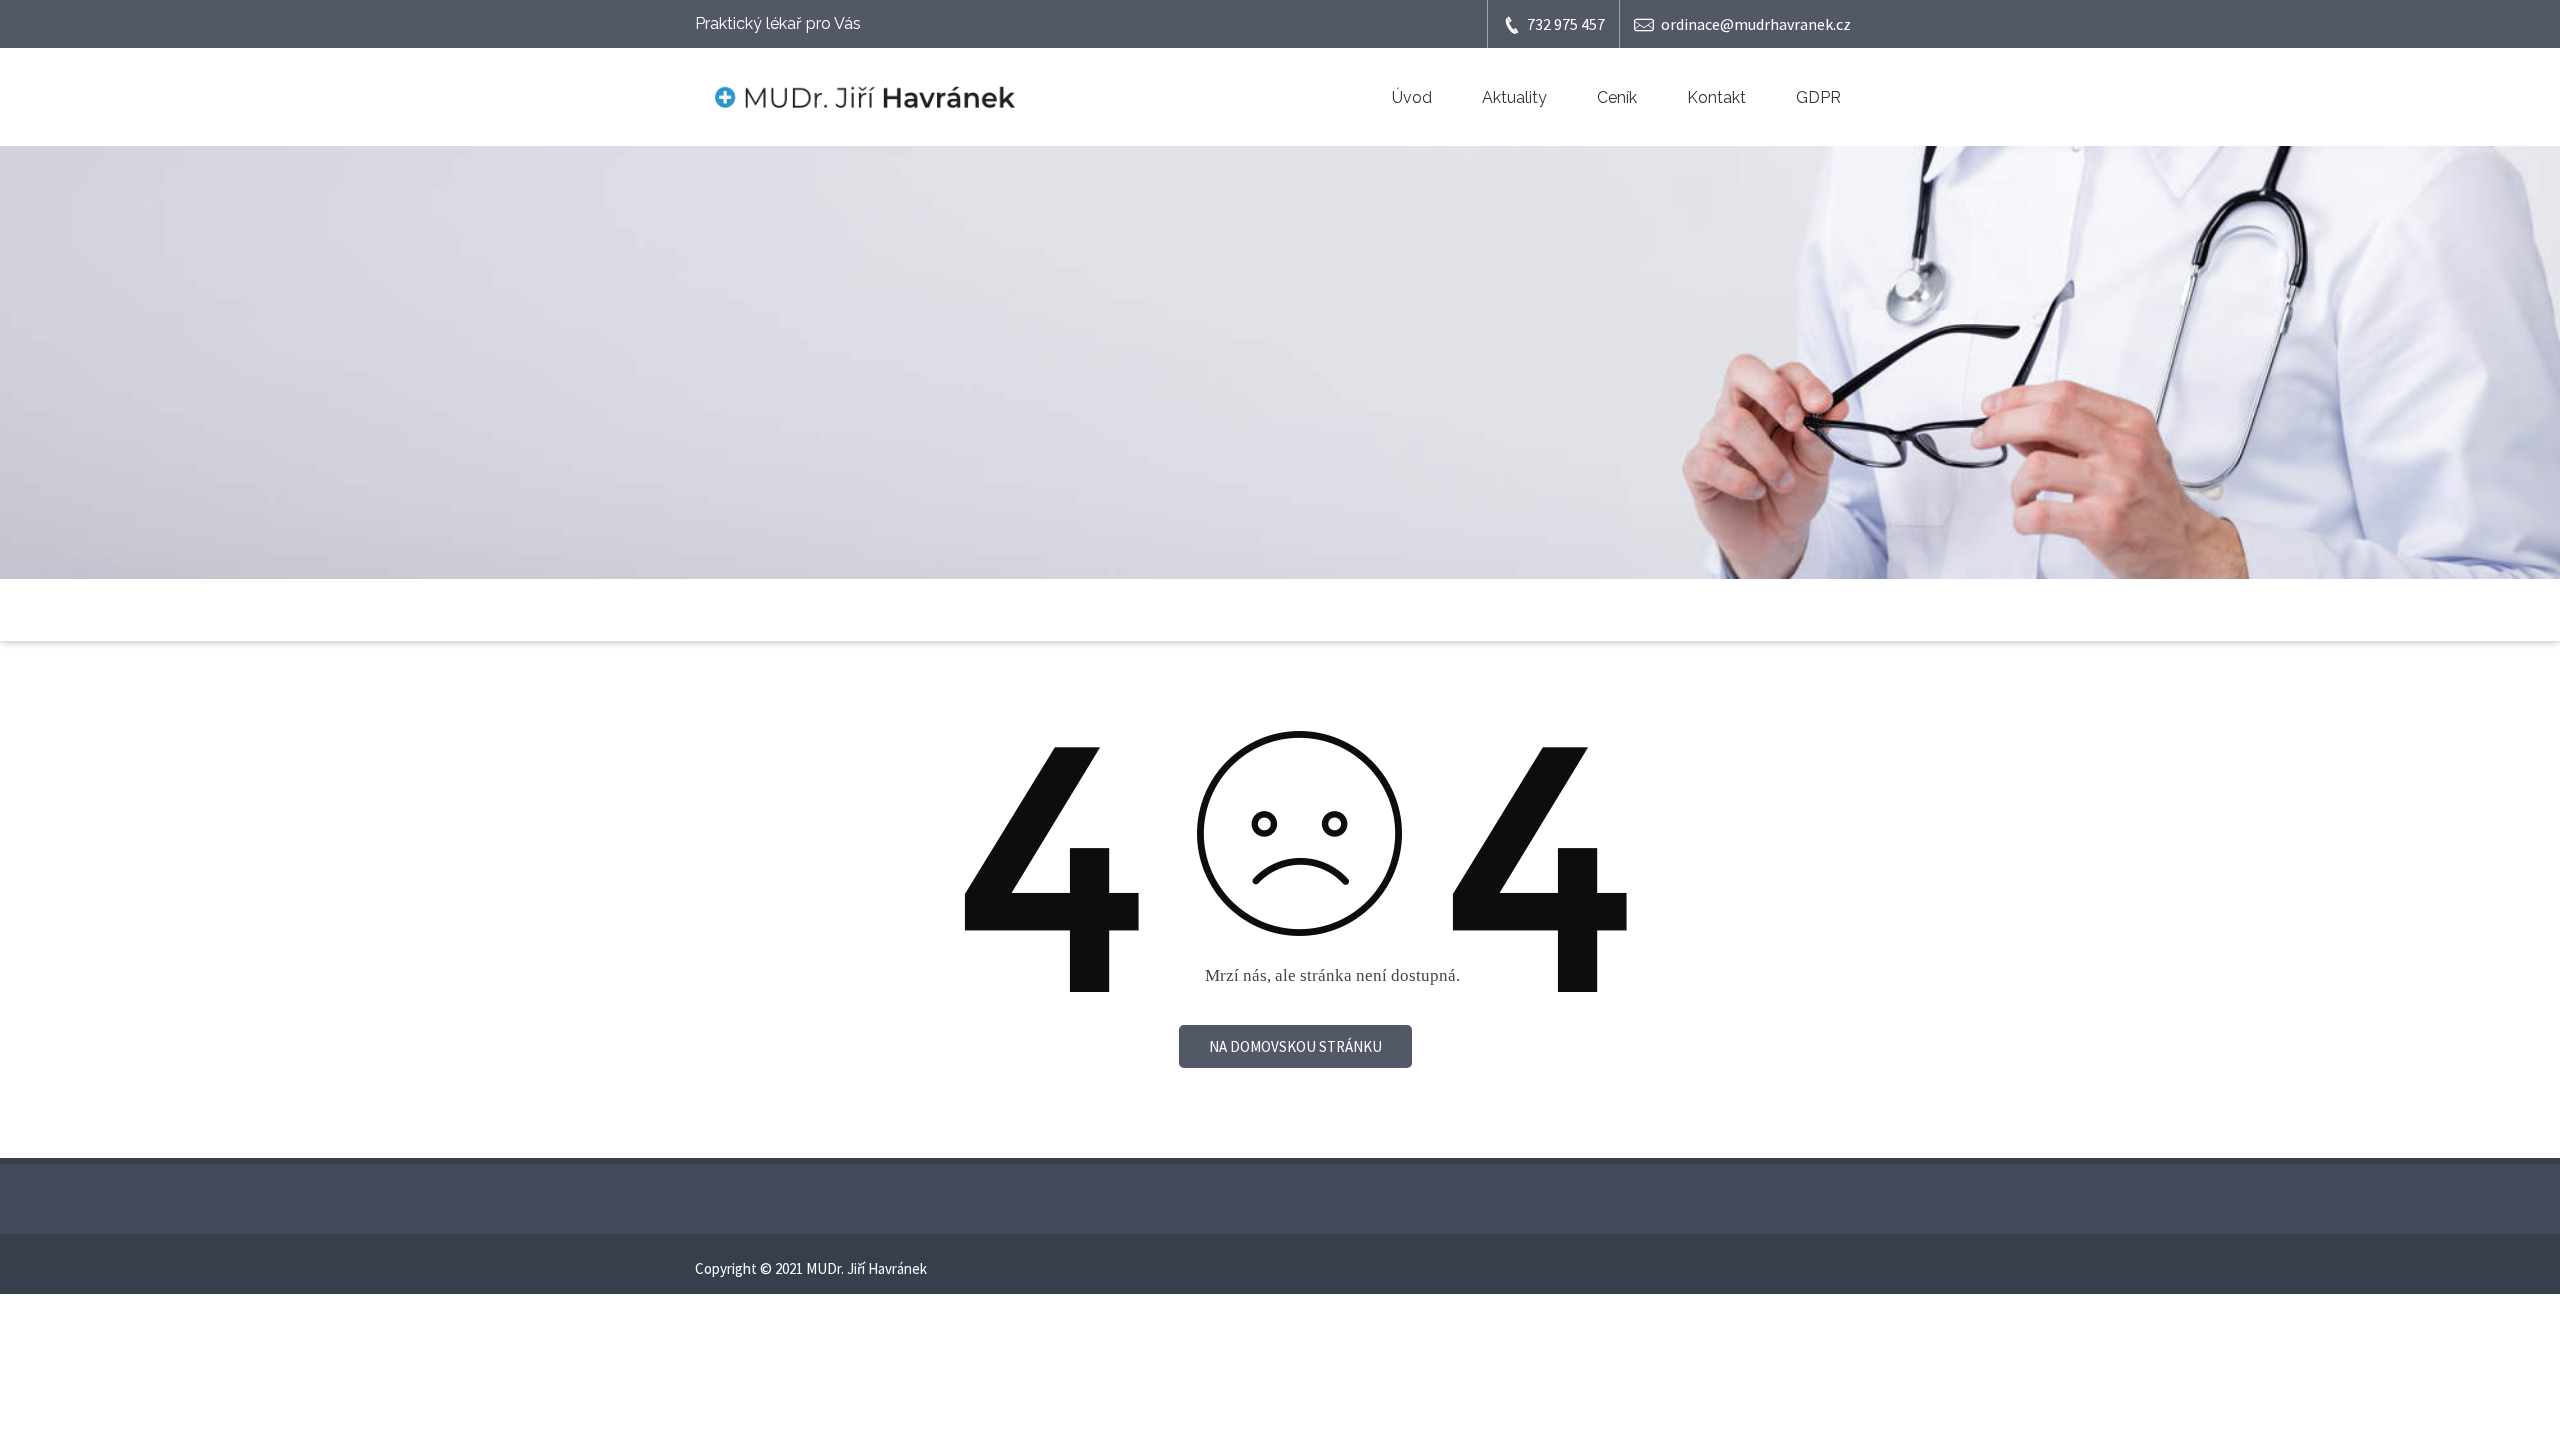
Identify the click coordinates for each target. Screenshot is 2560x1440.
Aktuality (1514, 97)
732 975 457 (1566, 24)
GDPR (1818, 97)
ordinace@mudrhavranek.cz (1756, 24)
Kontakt (1716, 97)
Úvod (1412, 97)
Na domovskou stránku (1295, 1046)
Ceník (1617, 97)
